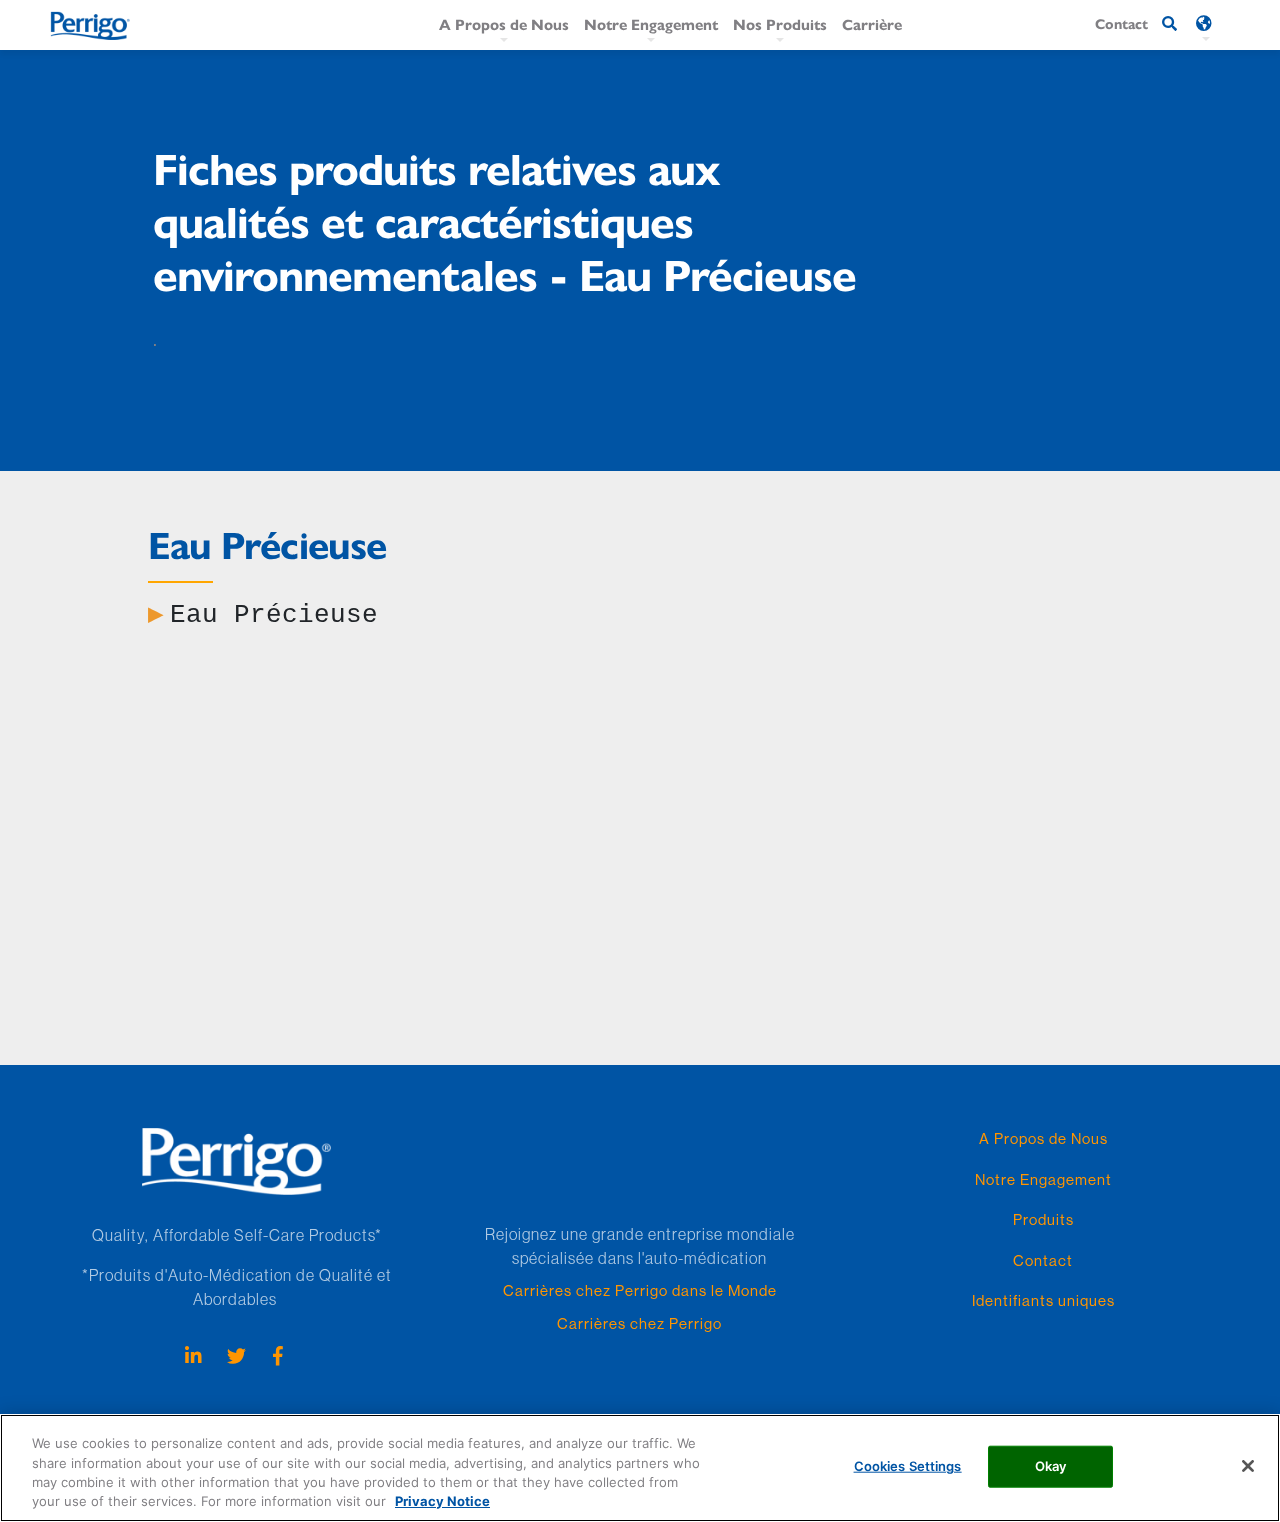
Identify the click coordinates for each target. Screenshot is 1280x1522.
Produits (1043, 1219)
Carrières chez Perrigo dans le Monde (640, 1290)
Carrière (872, 23)
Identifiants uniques (1043, 1300)
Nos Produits (780, 23)
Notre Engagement (651, 23)
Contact (1043, 1260)
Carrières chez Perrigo (639, 1323)
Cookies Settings (908, 1466)
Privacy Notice (442, 1501)
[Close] (1248, 1466)
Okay (1051, 1466)
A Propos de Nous (504, 23)
